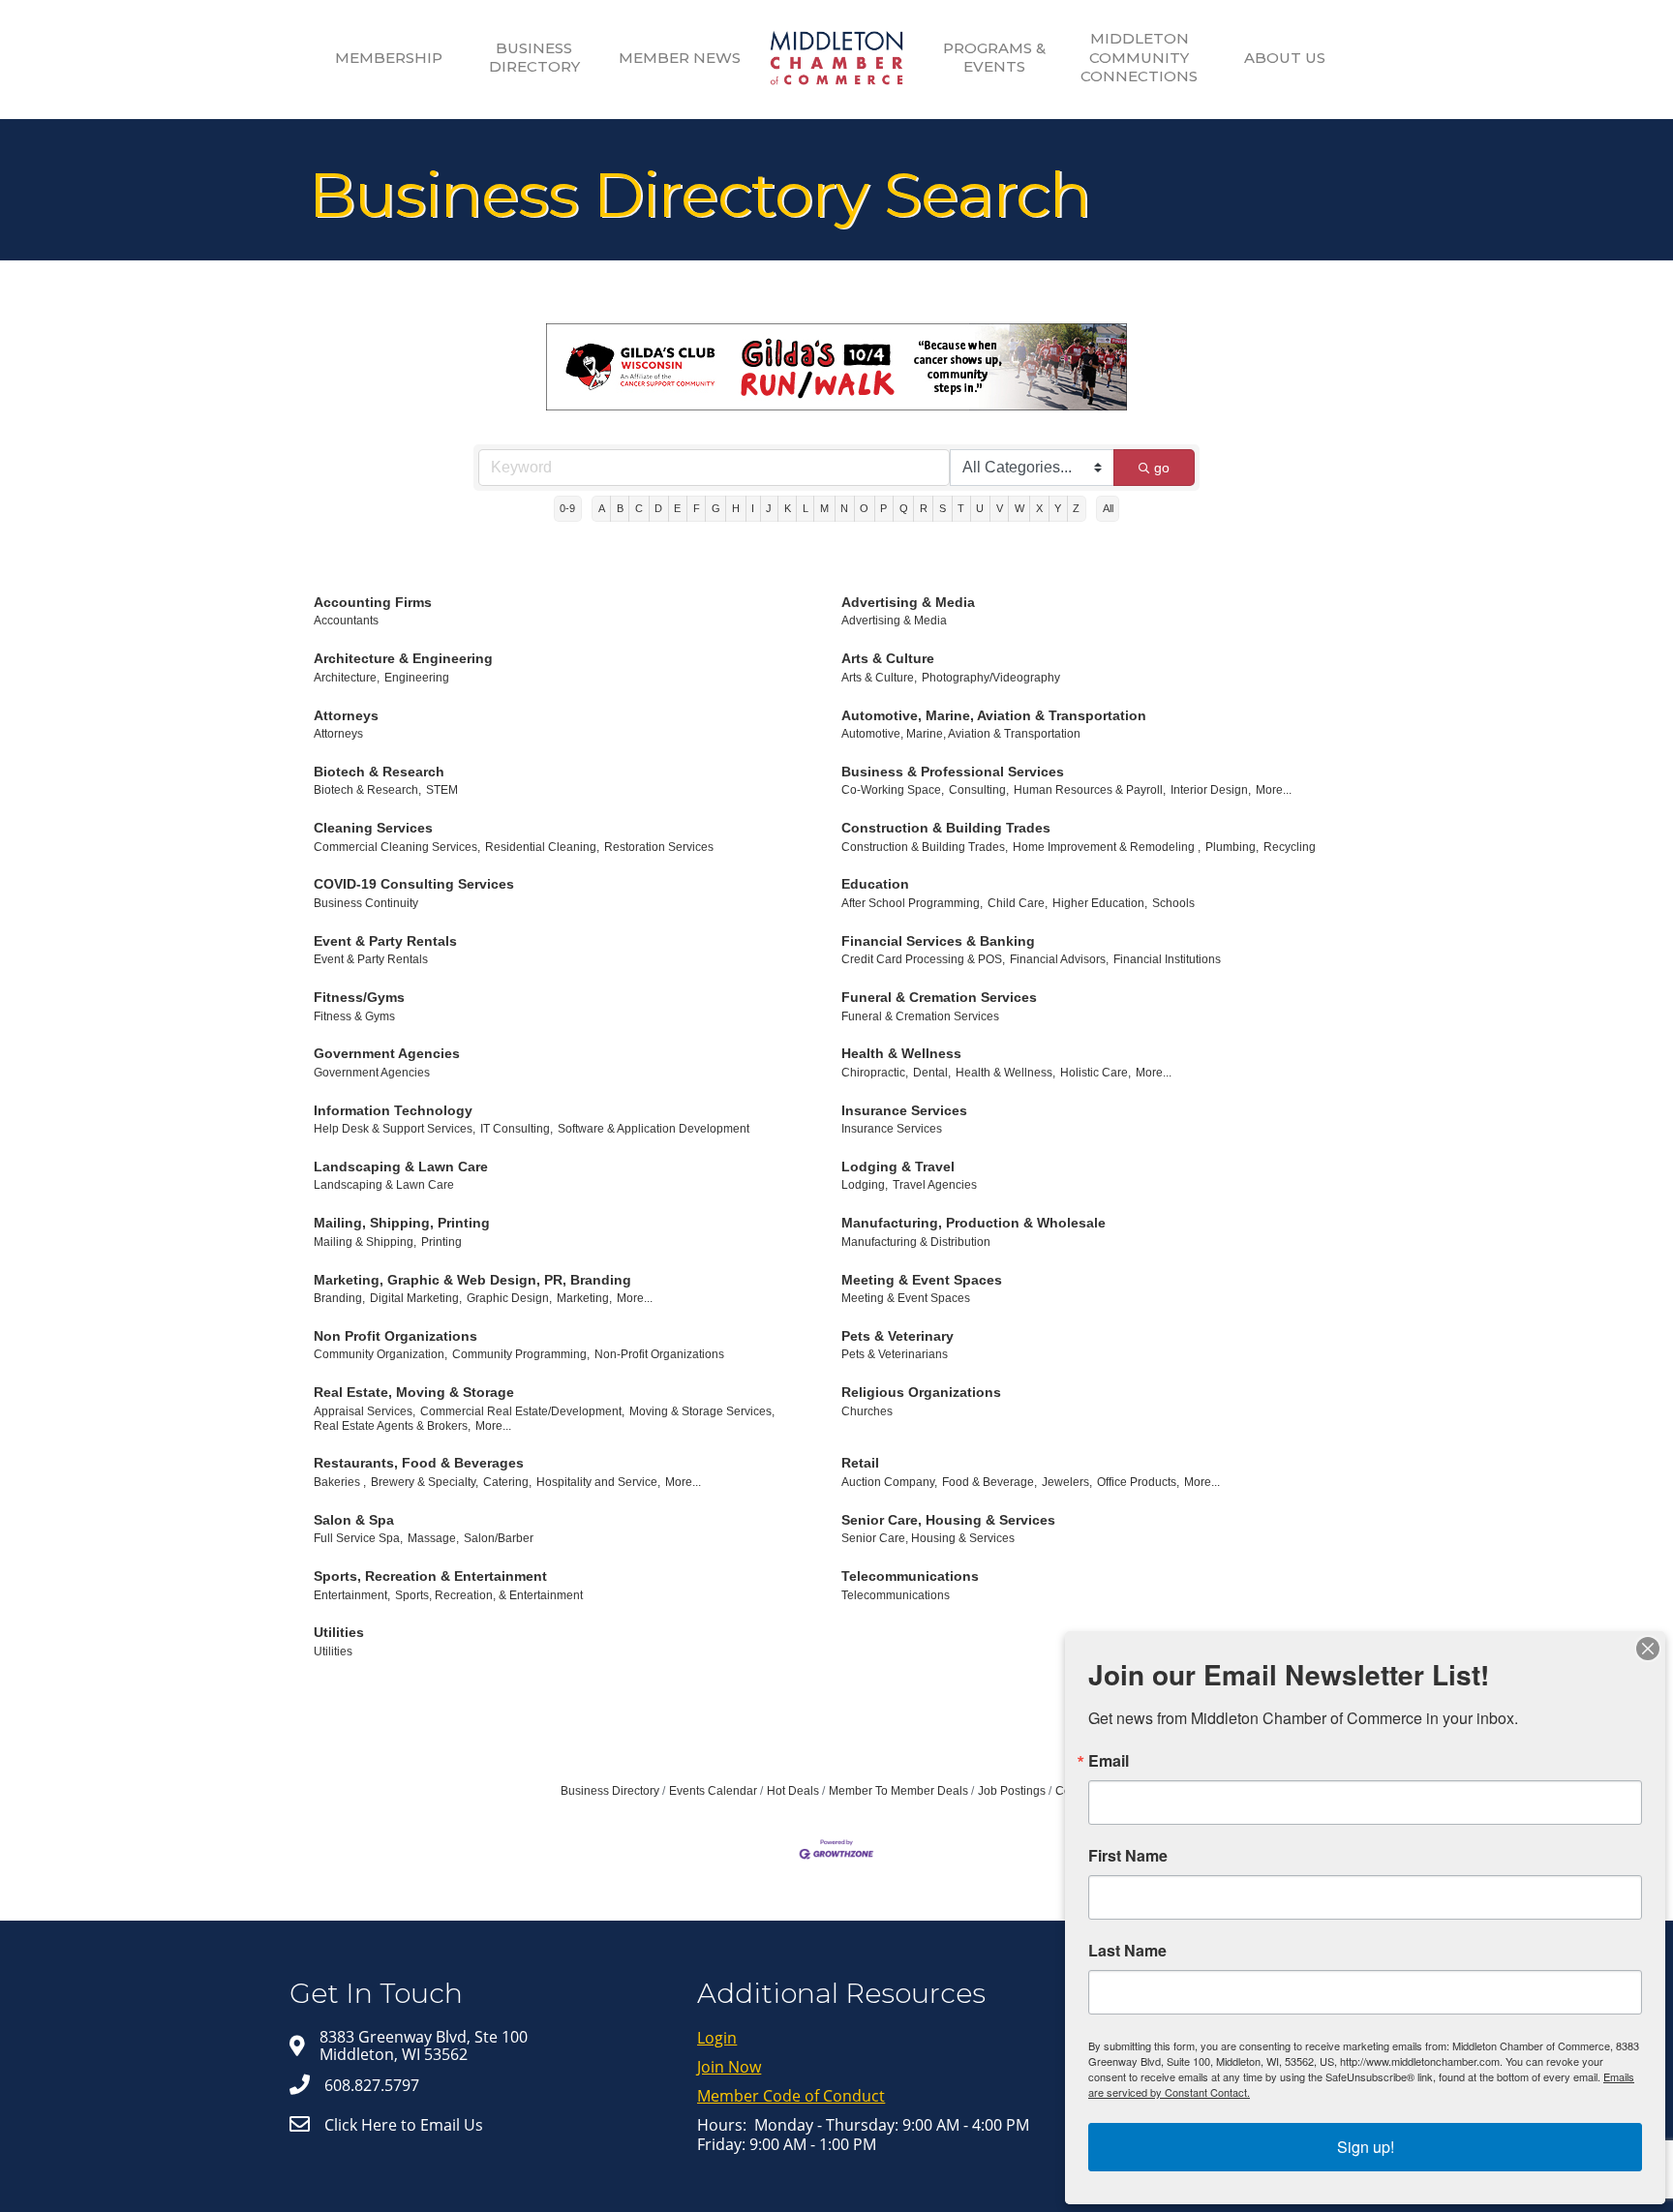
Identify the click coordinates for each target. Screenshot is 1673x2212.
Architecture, (347, 678)
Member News (680, 58)
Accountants (346, 621)
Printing (441, 1242)
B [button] (620, 508)
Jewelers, (1067, 1482)
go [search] (1162, 468)
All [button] (1108, 508)
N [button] (844, 508)
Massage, (433, 1538)
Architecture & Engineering (403, 658)
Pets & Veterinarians (895, 1354)
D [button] (658, 508)
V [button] (1000, 508)
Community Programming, (521, 1354)
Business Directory (534, 58)
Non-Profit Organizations (659, 1354)
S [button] (943, 508)
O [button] (864, 508)
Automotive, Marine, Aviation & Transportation (994, 715)
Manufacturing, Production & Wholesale (973, 1223)
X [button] (1039, 508)
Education (875, 884)
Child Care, (1018, 903)
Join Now (729, 2067)
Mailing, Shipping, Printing (402, 1223)
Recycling (1290, 847)
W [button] (1019, 508)
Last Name (1127, 1951)
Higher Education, (1100, 903)
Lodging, (865, 1185)
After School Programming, (912, 903)
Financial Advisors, (1059, 959)
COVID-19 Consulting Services (414, 884)
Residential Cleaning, (542, 847)
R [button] (924, 508)
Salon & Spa (354, 1520)
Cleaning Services (373, 828)
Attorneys (346, 715)
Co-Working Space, (893, 790)
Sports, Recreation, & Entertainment (489, 1595)
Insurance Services (904, 1110)
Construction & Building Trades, (925, 847)
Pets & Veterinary (897, 1336)
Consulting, (979, 790)
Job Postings (1012, 1791)
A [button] (602, 508)
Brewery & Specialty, (425, 1482)
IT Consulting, (517, 1129)
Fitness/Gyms (359, 997)
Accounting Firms (373, 602)
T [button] (961, 508)
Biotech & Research (379, 772)
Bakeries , (340, 1482)
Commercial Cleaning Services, (397, 847)
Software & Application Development (654, 1129)
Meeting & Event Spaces (922, 1280)
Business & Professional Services (953, 772)
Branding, (339, 1298)
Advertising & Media (908, 602)
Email (1109, 1761)
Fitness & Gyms (354, 1016)
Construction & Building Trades (946, 828)
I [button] (753, 508)
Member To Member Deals (898, 1791)
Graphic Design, (509, 1298)
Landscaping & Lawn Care (401, 1167)
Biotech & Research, (367, 790)
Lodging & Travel (898, 1167)
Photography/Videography (991, 678)
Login (717, 2038)
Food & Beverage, (989, 1482)
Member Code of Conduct (791, 2096)
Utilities (339, 1632)
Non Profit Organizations (395, 1336)
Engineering (417, 678)
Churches (867, 1411)
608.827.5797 (372, 2085)
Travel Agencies (935, 1185)
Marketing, (584, 1298)
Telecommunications (910, 1576)
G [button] (716, 508)
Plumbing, (1232, 847)
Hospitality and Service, (598, 1482)
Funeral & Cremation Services (939, 997)
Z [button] (1076, 508)
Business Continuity (366, 903)
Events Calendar (713, 1791)
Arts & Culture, (879, 678)
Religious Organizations (921, 1392)
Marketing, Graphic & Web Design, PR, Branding (472, 1280)
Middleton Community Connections (1139, 57)
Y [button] (1058, 508)
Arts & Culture (888, 658)
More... (1274, 790)
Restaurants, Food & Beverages (419, 1463)
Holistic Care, (1095, 1073)
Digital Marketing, (416, 1298)
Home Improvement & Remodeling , (1107, 847)
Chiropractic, (875, 1073)
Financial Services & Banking (938, 941)
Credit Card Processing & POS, (923, 959)
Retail (860, 1463)
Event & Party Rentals (385, 941)
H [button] (736, 508)
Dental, (932, 1073)
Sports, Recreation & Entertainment (430, 1576)
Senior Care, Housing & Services (948, 1520)
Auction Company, (889, 1482)
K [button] (788, 508)
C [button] (639, 508)
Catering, (507, 1482)
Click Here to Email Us (404, 2125)
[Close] (1648, 1649)
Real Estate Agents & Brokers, (392, 1426)
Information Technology (393, 1110)
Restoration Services (659, 847)
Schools (1173, 903)
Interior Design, (1211, 790)
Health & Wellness (901, 1053)
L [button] (806, 508)
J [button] (769, 508)
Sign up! (1366, 2147)
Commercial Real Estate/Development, (522, 1411)
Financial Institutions (1167, 959)
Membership (389, 58)
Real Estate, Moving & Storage (414, 1392)
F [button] (697, 508)
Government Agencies (387, 1053)
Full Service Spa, (358, 1538)
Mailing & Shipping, (365, 1242)
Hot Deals (793, 1791)
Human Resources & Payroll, (1090, 790)
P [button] (883, 508)
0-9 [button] (567, 508)
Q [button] (904, 508)
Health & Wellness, (1005, 1073)
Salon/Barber (499, 1538)
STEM (442, 790)
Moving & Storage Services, (702, 1411)
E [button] (677, 508)
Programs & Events (994, 58)
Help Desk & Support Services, (395, 1129)
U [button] (980, 508)
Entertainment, (352, 1595)
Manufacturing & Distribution (916, 1242)
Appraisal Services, (365, 1411)
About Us (1285, 58)
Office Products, (1138, 1482)
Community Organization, (380, 1354)
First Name (1128, 1856)
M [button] (824, 508)
